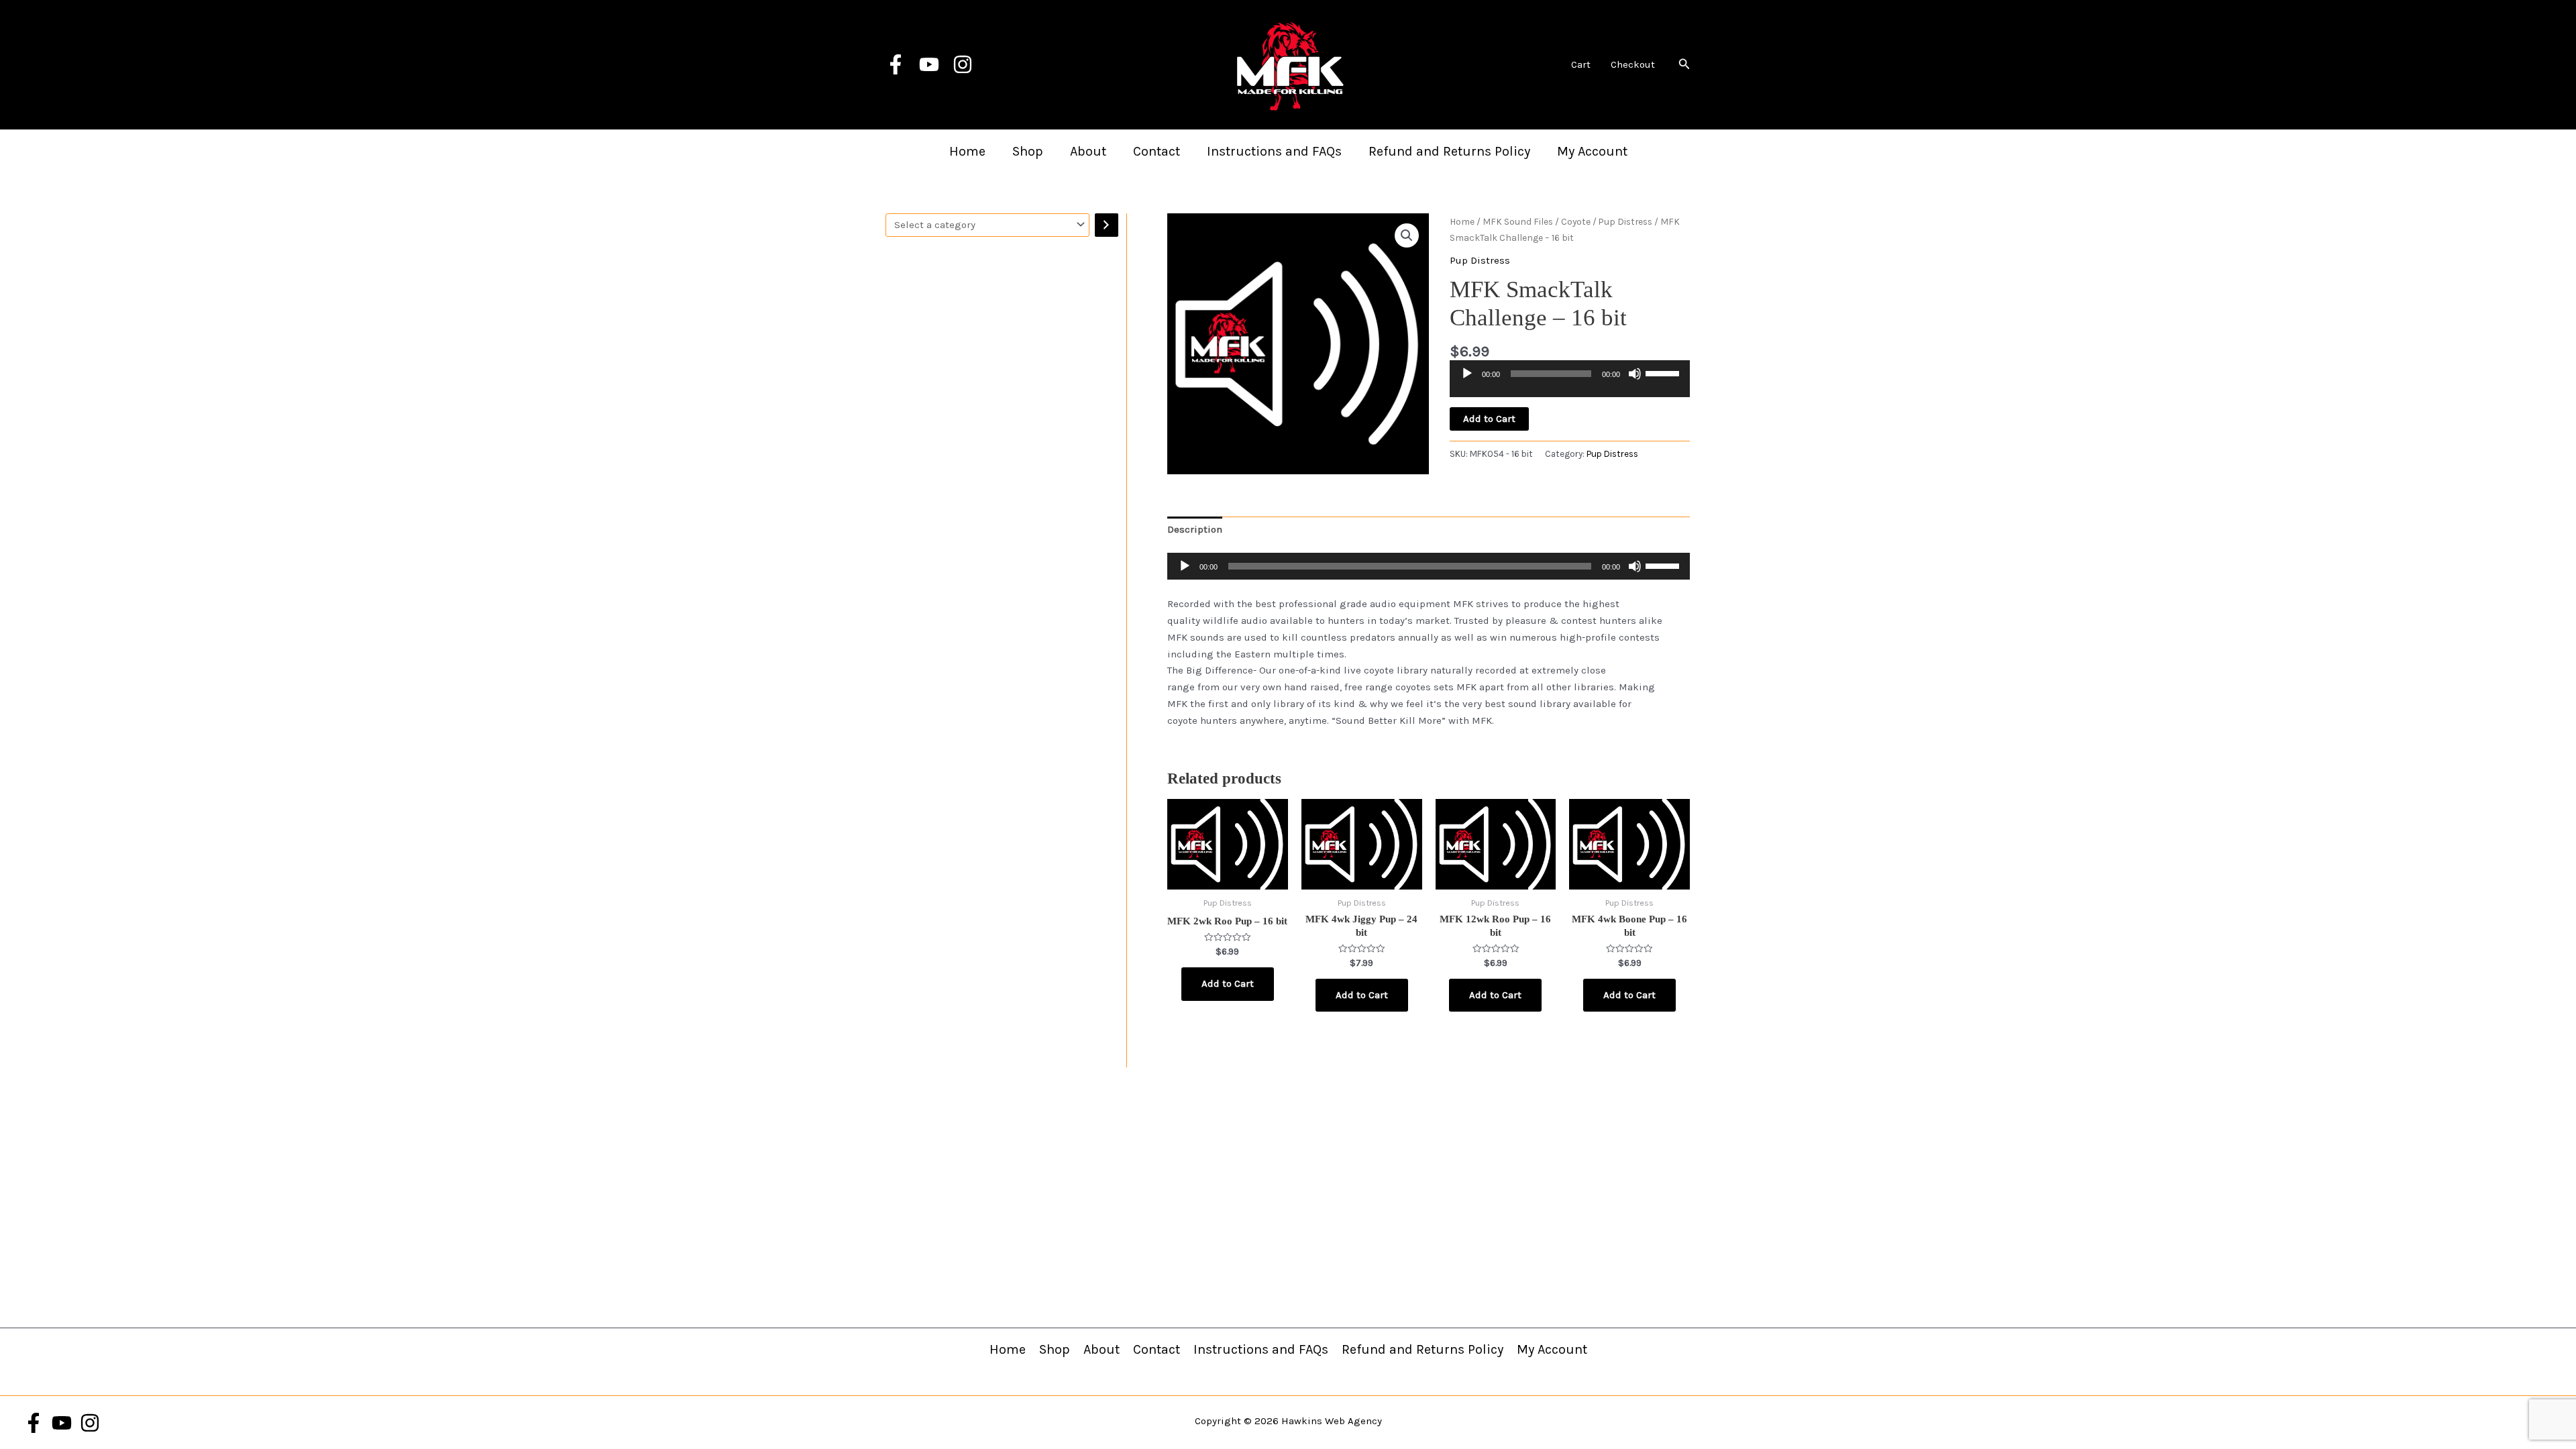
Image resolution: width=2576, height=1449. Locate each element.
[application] (1570, 384)
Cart (1581, 64)
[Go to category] (1107, 225)
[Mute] (1635, 374)
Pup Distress (1625, 221)
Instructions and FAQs (1274, 151)
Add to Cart (1489, 419)
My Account (1592, 151)
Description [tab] (1195, 529)
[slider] (1664, 372)
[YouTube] (929, 64)
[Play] (1467, 374)
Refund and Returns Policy (1449, 151)
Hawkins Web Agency (1332, 1421)
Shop (1028, 151)
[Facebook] (896, 64)
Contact (1157, 151)
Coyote (1576, 221)
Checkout (1633, 64)
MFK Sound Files (1518, 221)
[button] (1684, 64)
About (1088, 151)
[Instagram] (963, 64)
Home (967, 151)
